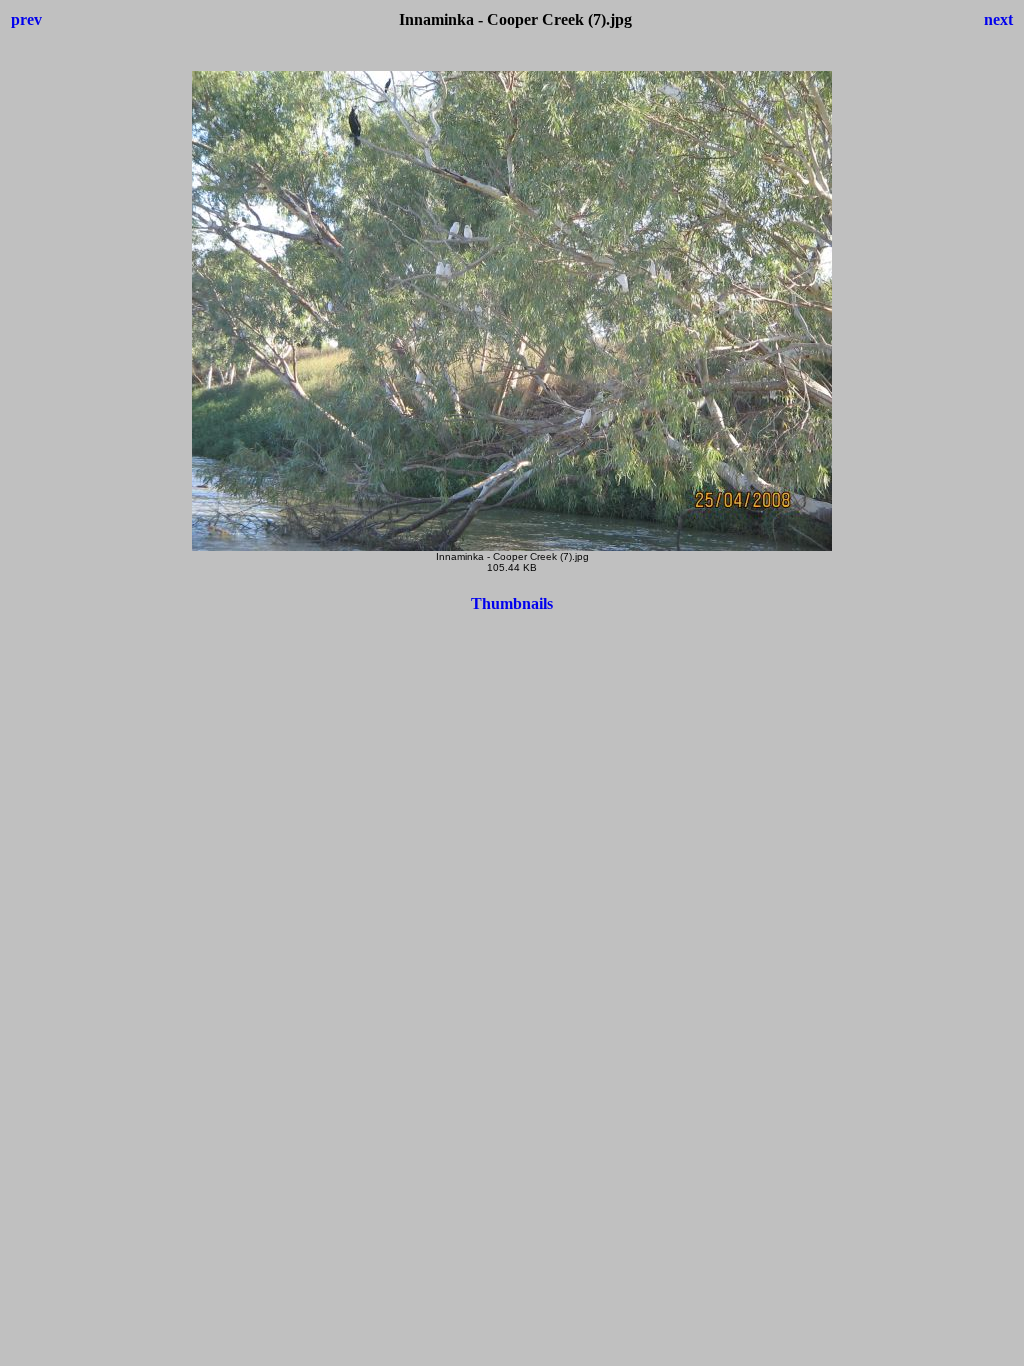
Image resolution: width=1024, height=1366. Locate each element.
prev (26, 19)
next (998, 19)
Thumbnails (512, 603)
